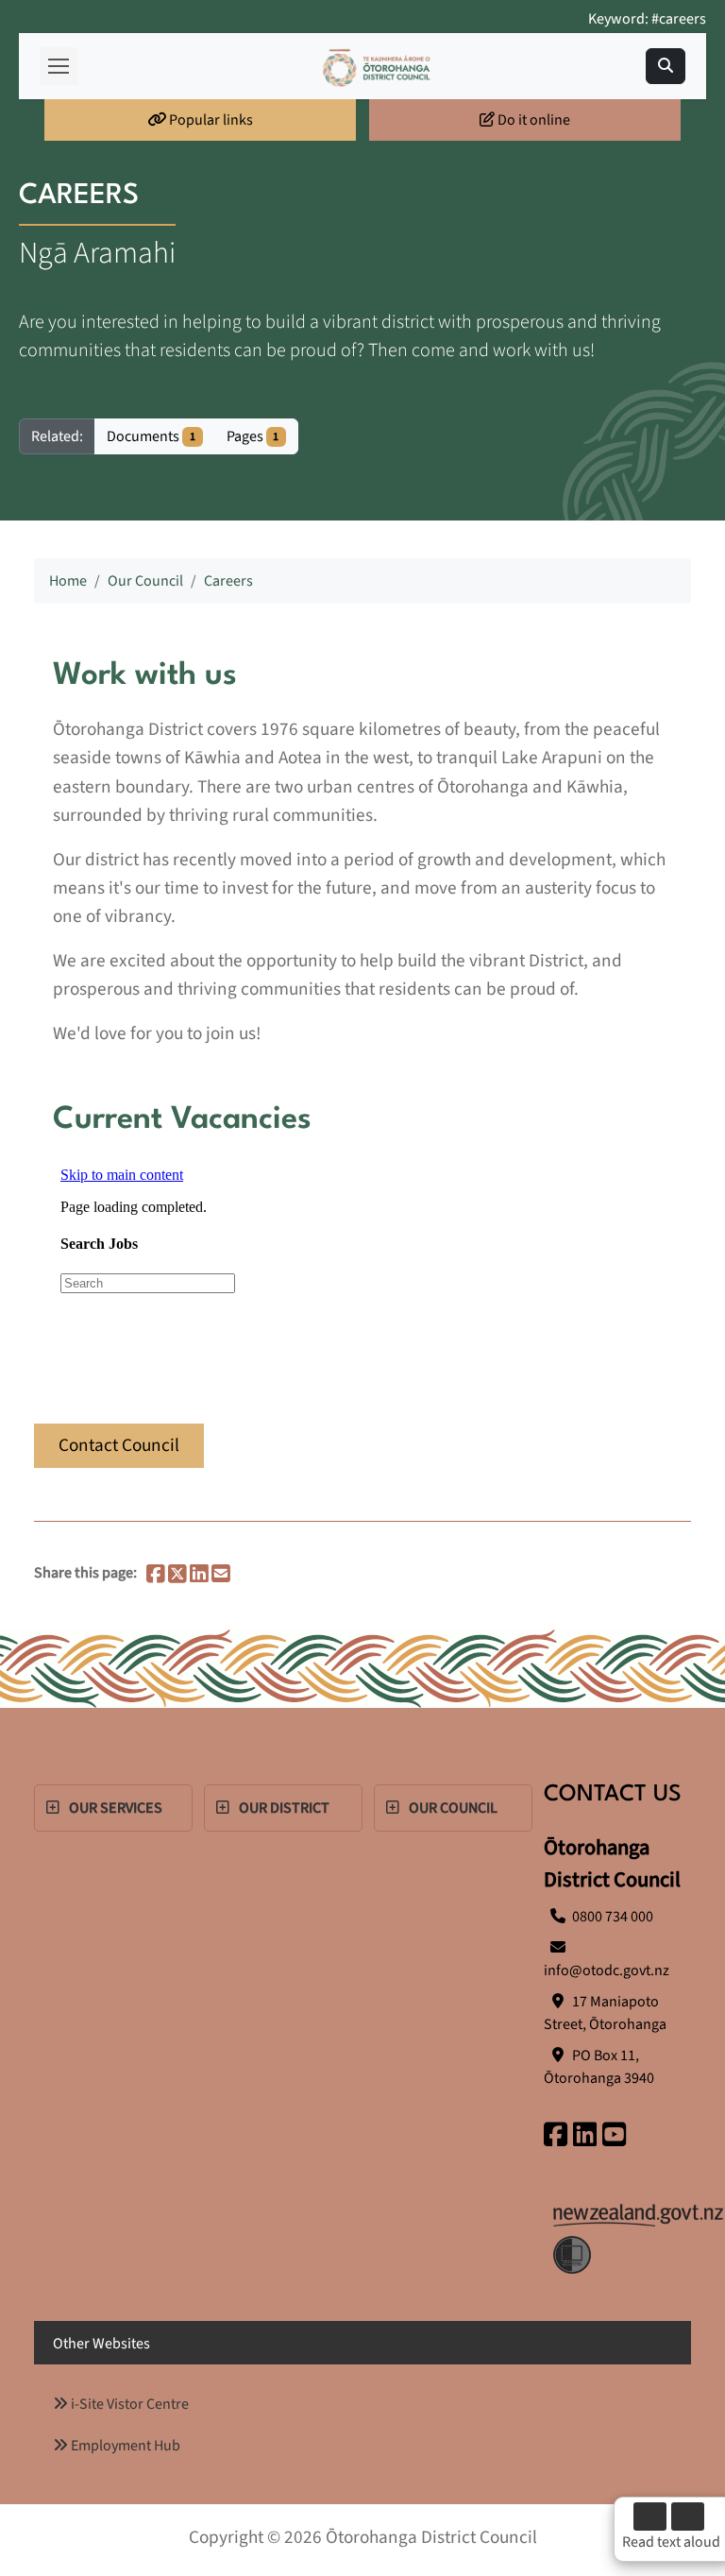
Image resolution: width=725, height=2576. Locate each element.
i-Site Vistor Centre (128, 2404)
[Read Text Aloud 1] (650, 2516)
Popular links (210, 120)
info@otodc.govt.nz (607, 1970)
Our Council (145, 581)
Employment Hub (124, 2446)
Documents (151, 436)
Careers (228, 581)
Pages (253, 436)
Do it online (532, 120)
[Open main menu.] (59, 66)
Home (68, 581)
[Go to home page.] (377, 67)
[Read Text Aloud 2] (688, 2516)
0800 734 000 (613, 1917)
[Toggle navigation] (666, 66)
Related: (57, 436)
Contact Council (119, 1445)
